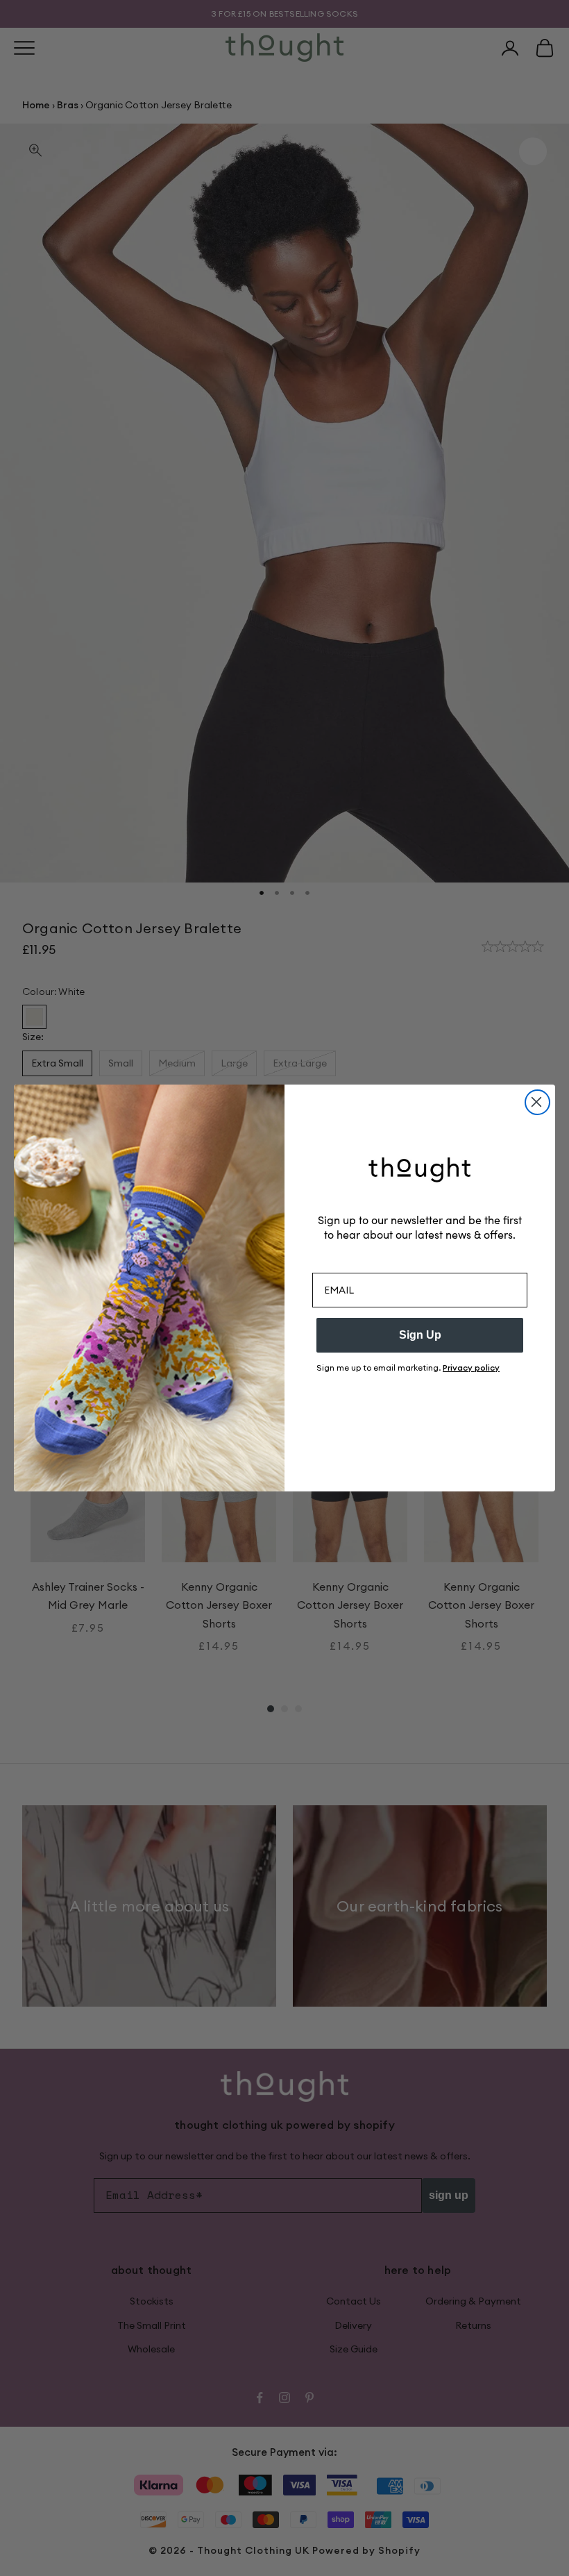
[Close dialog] (537, 1102)
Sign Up (420, 1335)
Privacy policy (471, 1368)
